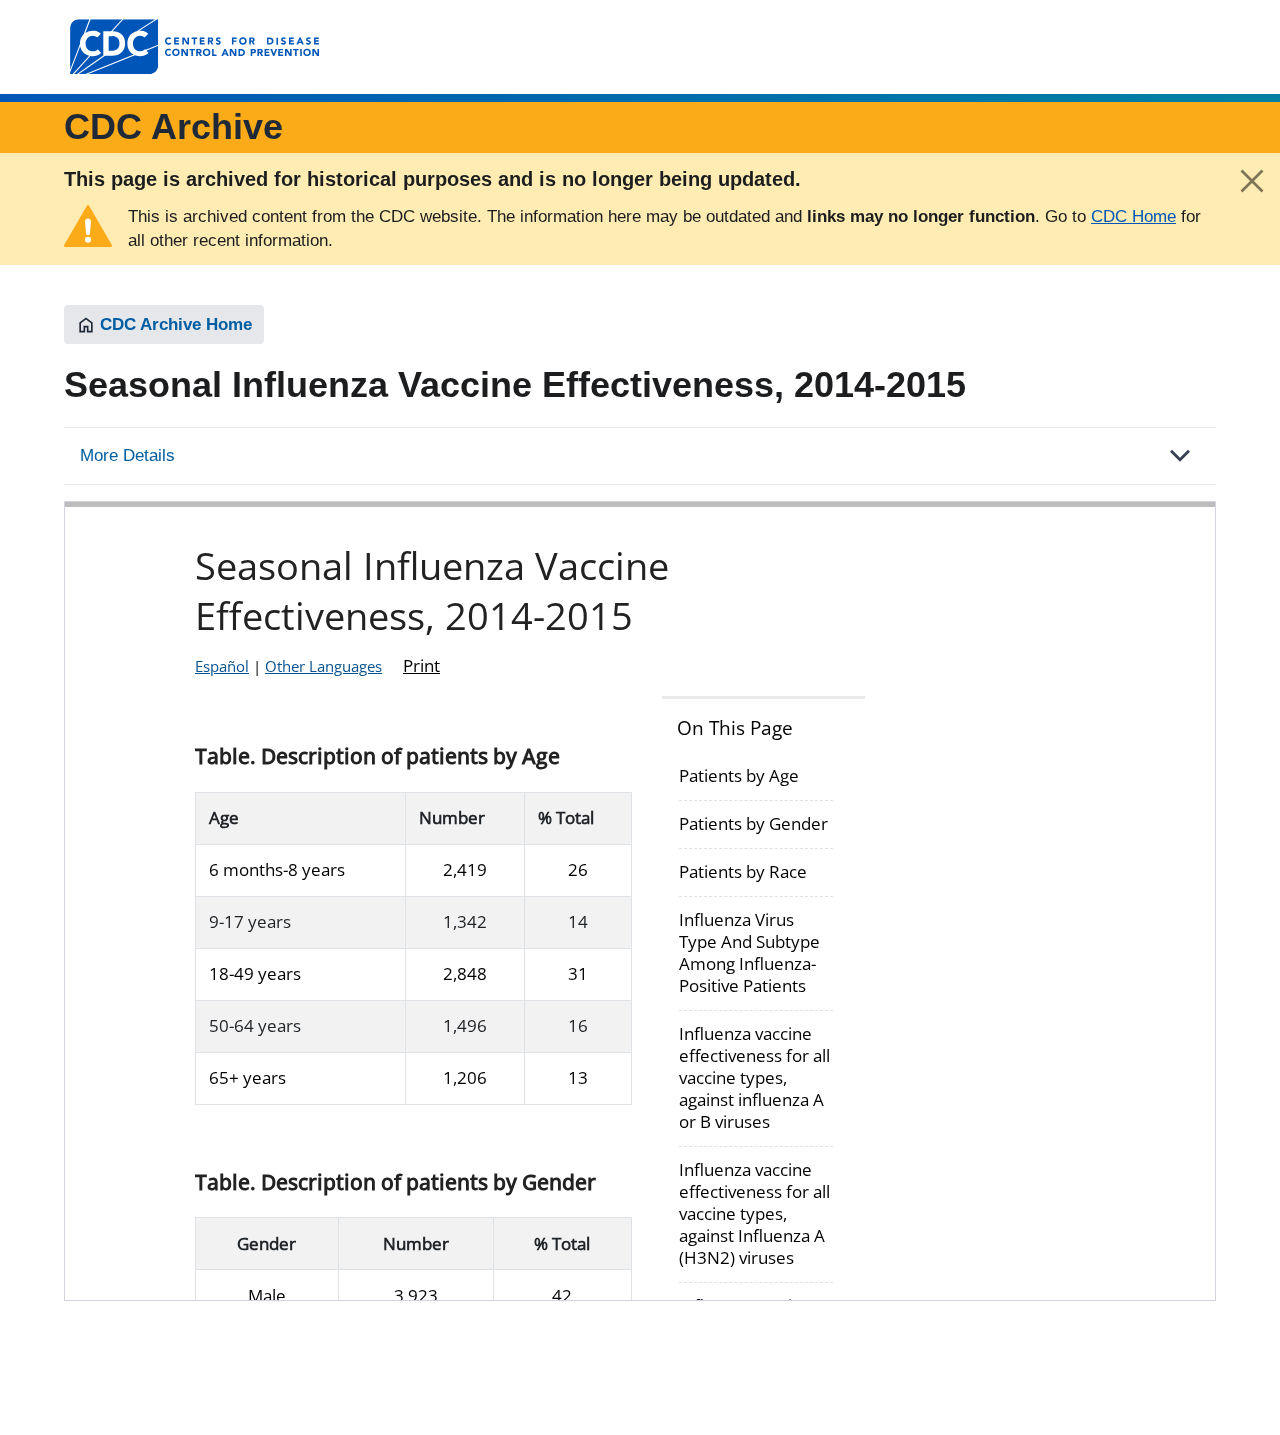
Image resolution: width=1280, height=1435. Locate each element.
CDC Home (1133, 216)
